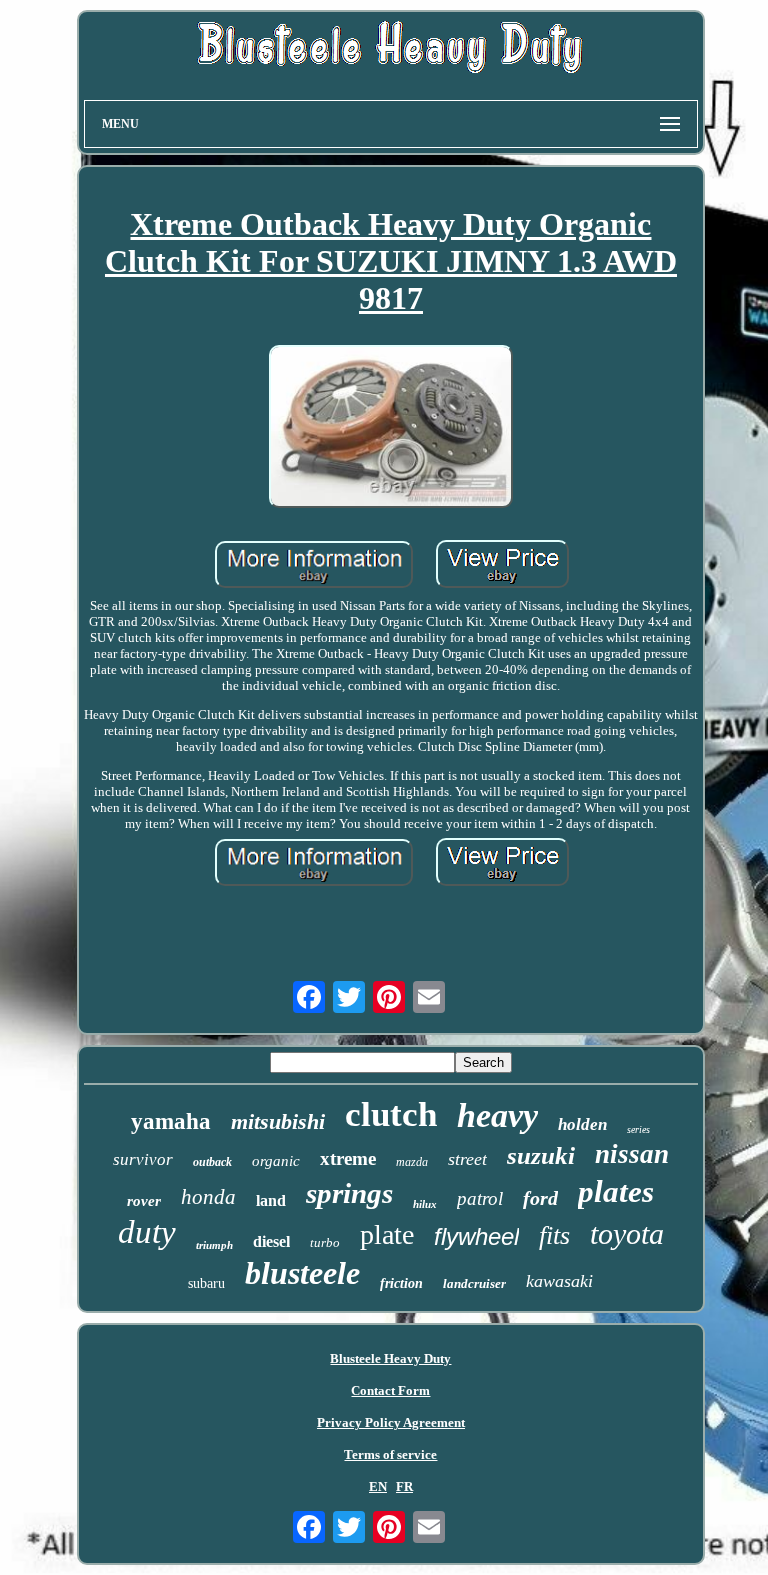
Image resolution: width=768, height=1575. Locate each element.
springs (349, 1193)
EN (378, 1486)
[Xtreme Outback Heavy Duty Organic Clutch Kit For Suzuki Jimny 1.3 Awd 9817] (391, 428)
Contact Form (390, 1390)
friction (401, 1283)
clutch (391, 1114)
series (638, 1129)
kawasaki (559, 1281)
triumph (214, 1245)
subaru (206, 1283)
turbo (325, 1242)
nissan (632, 1154)
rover (144, 1201)
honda (208, 1197)
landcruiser (474, 1283)
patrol (480, 1198)
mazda (412, 1162)
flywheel (476, 1236)
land (271, 1200)
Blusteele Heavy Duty (390, 1358)
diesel (271, 1241)
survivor (143, 1159)
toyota (627, 1233)
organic (276, 1161)
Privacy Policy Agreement (391, 1422)
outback (212, 1162)
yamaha (171, 1121)
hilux (425, 1204)
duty (147, 1232)
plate (387, 1234)
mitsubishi (278, 1121)
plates (616, 1191)
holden (582, 1124)
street (467, 1159)
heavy (497, 1115)
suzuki (541, 1155)
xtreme (348, 1158)
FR (404, 1486)
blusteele (302, 1273)
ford (540, 1198)
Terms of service (390, 1454)
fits (554, 1235)
